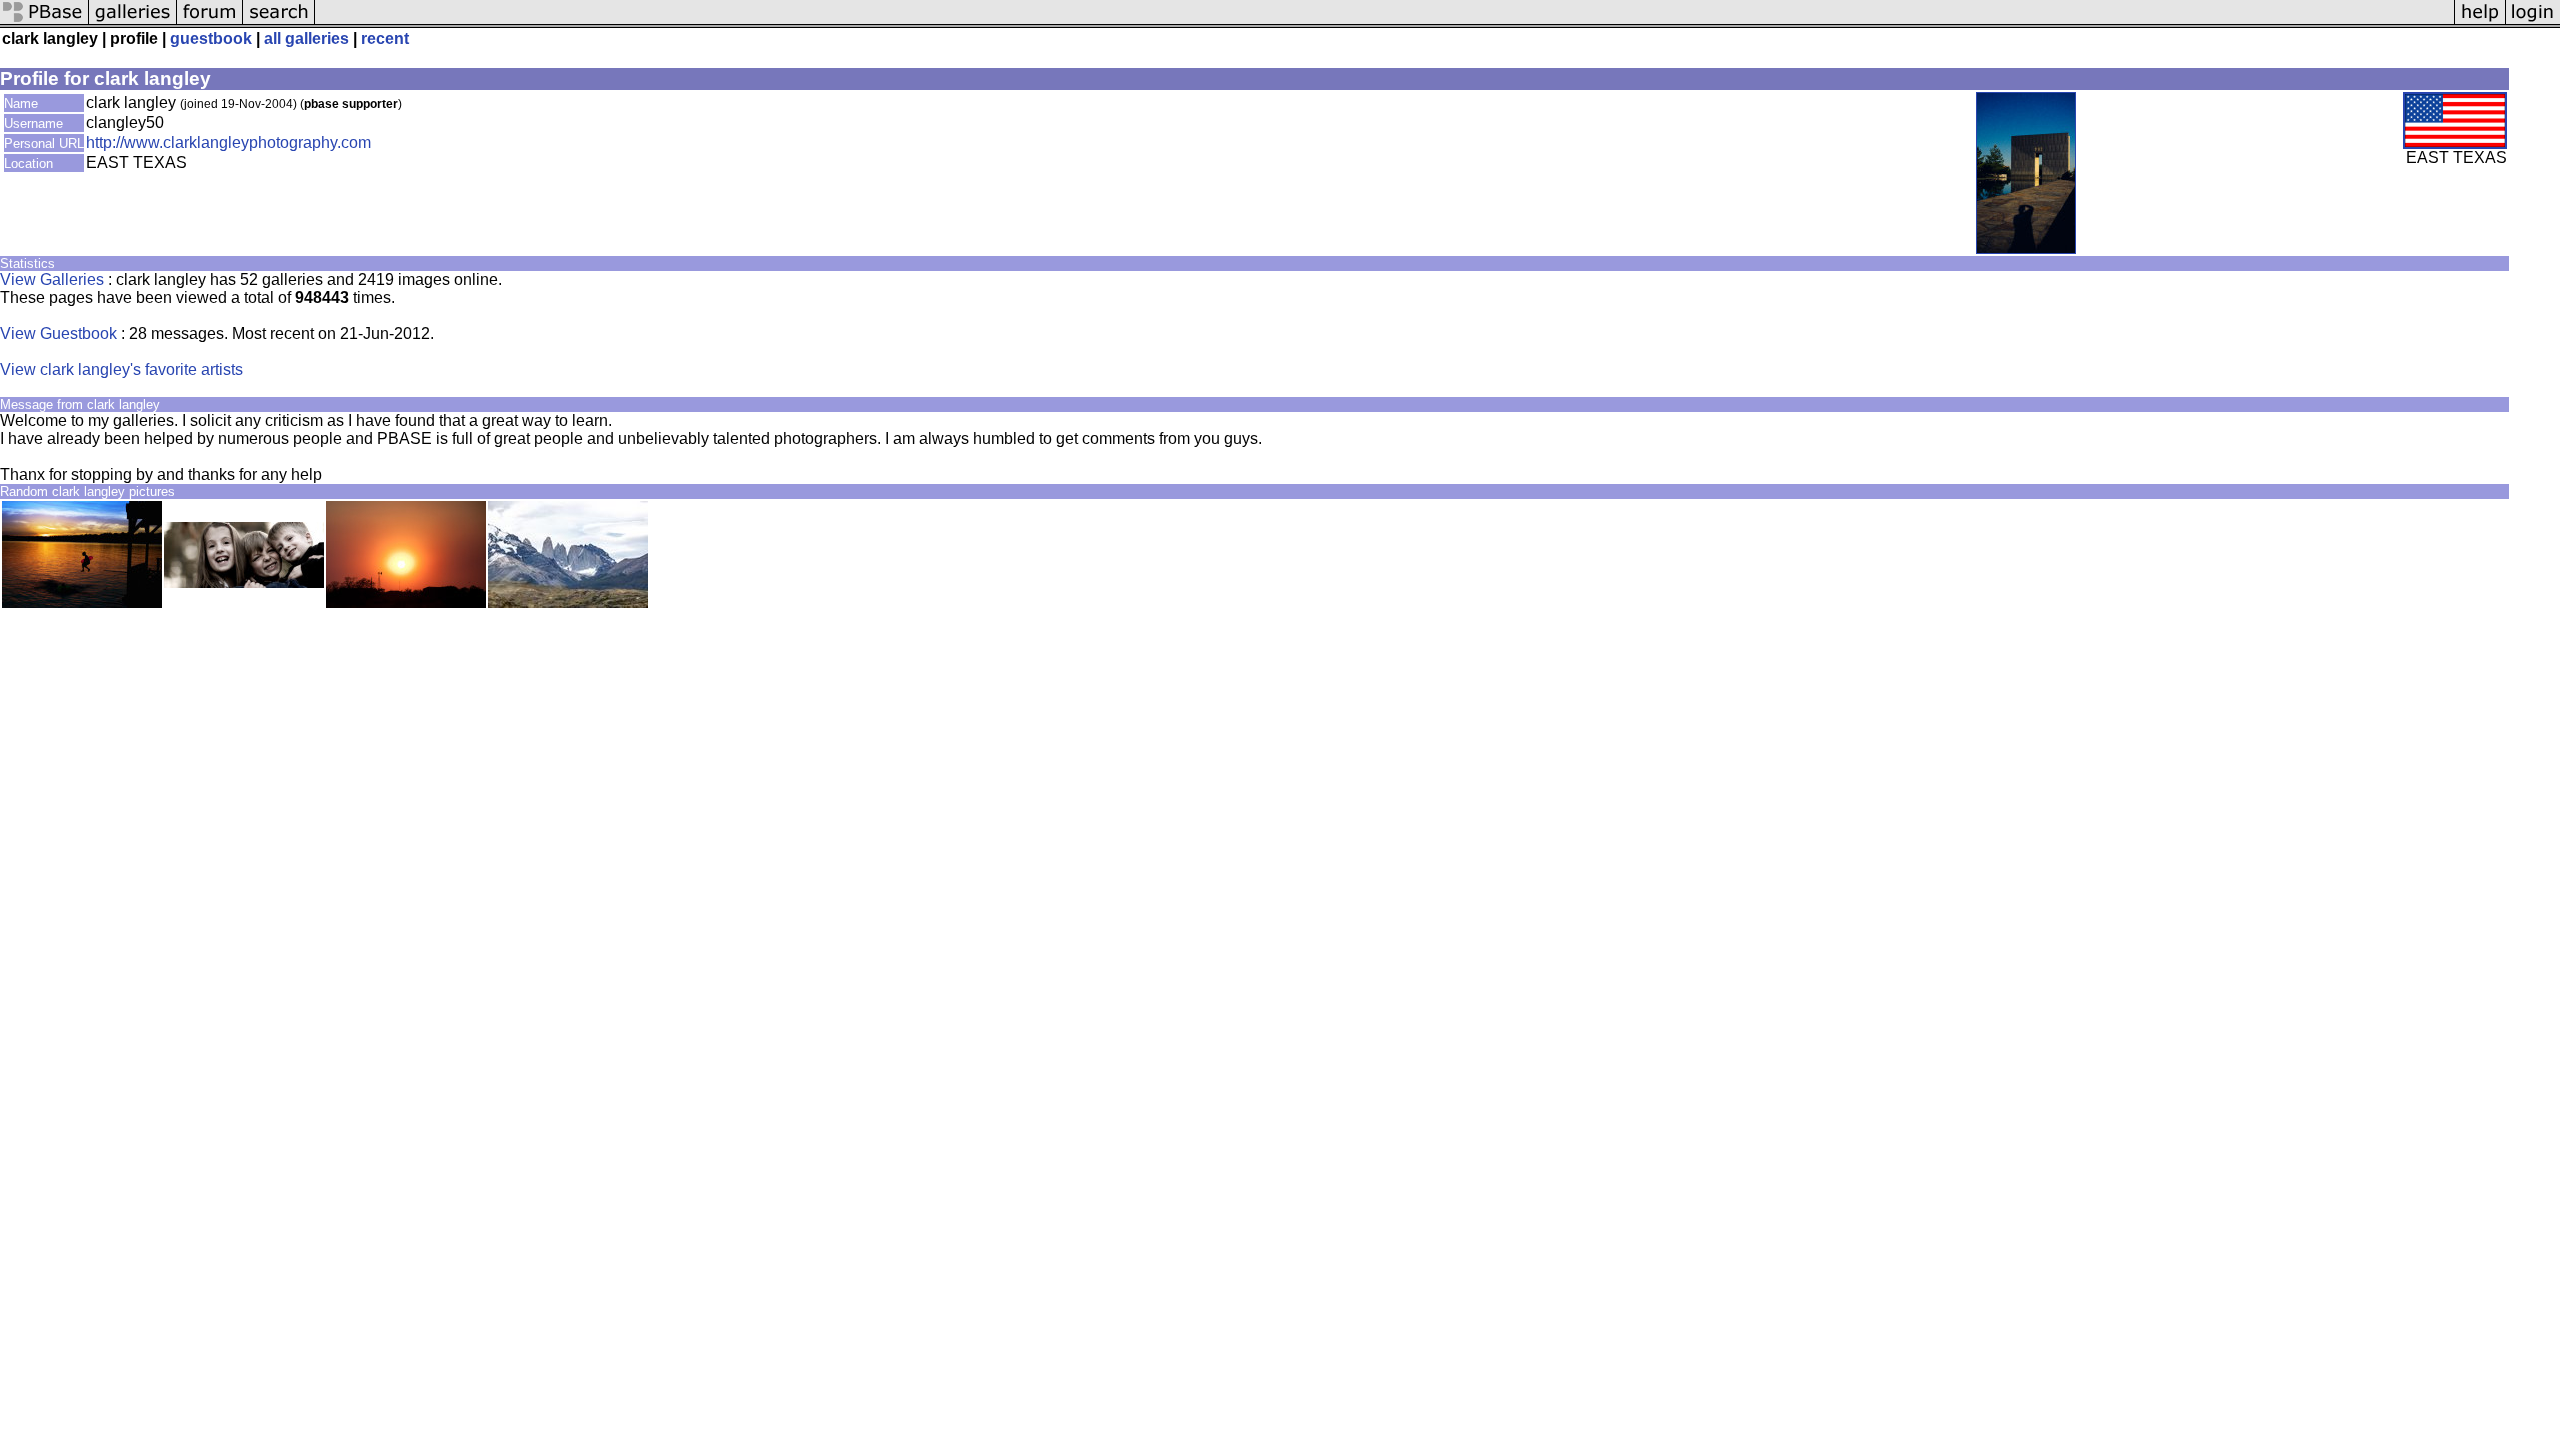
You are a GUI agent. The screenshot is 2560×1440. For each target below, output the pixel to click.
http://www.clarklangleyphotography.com (228, 142)
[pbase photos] (44, 22)
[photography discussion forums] (210, 22)
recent (385, 38)
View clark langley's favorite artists (121, 369)
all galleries (306, 38)
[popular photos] (1384, 22)
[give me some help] (2480, 22)
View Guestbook (58, 333)
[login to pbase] (2533, 22)
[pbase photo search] (279, 22)
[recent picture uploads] (133, 22)
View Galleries (52, 279)
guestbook (211, 38)
